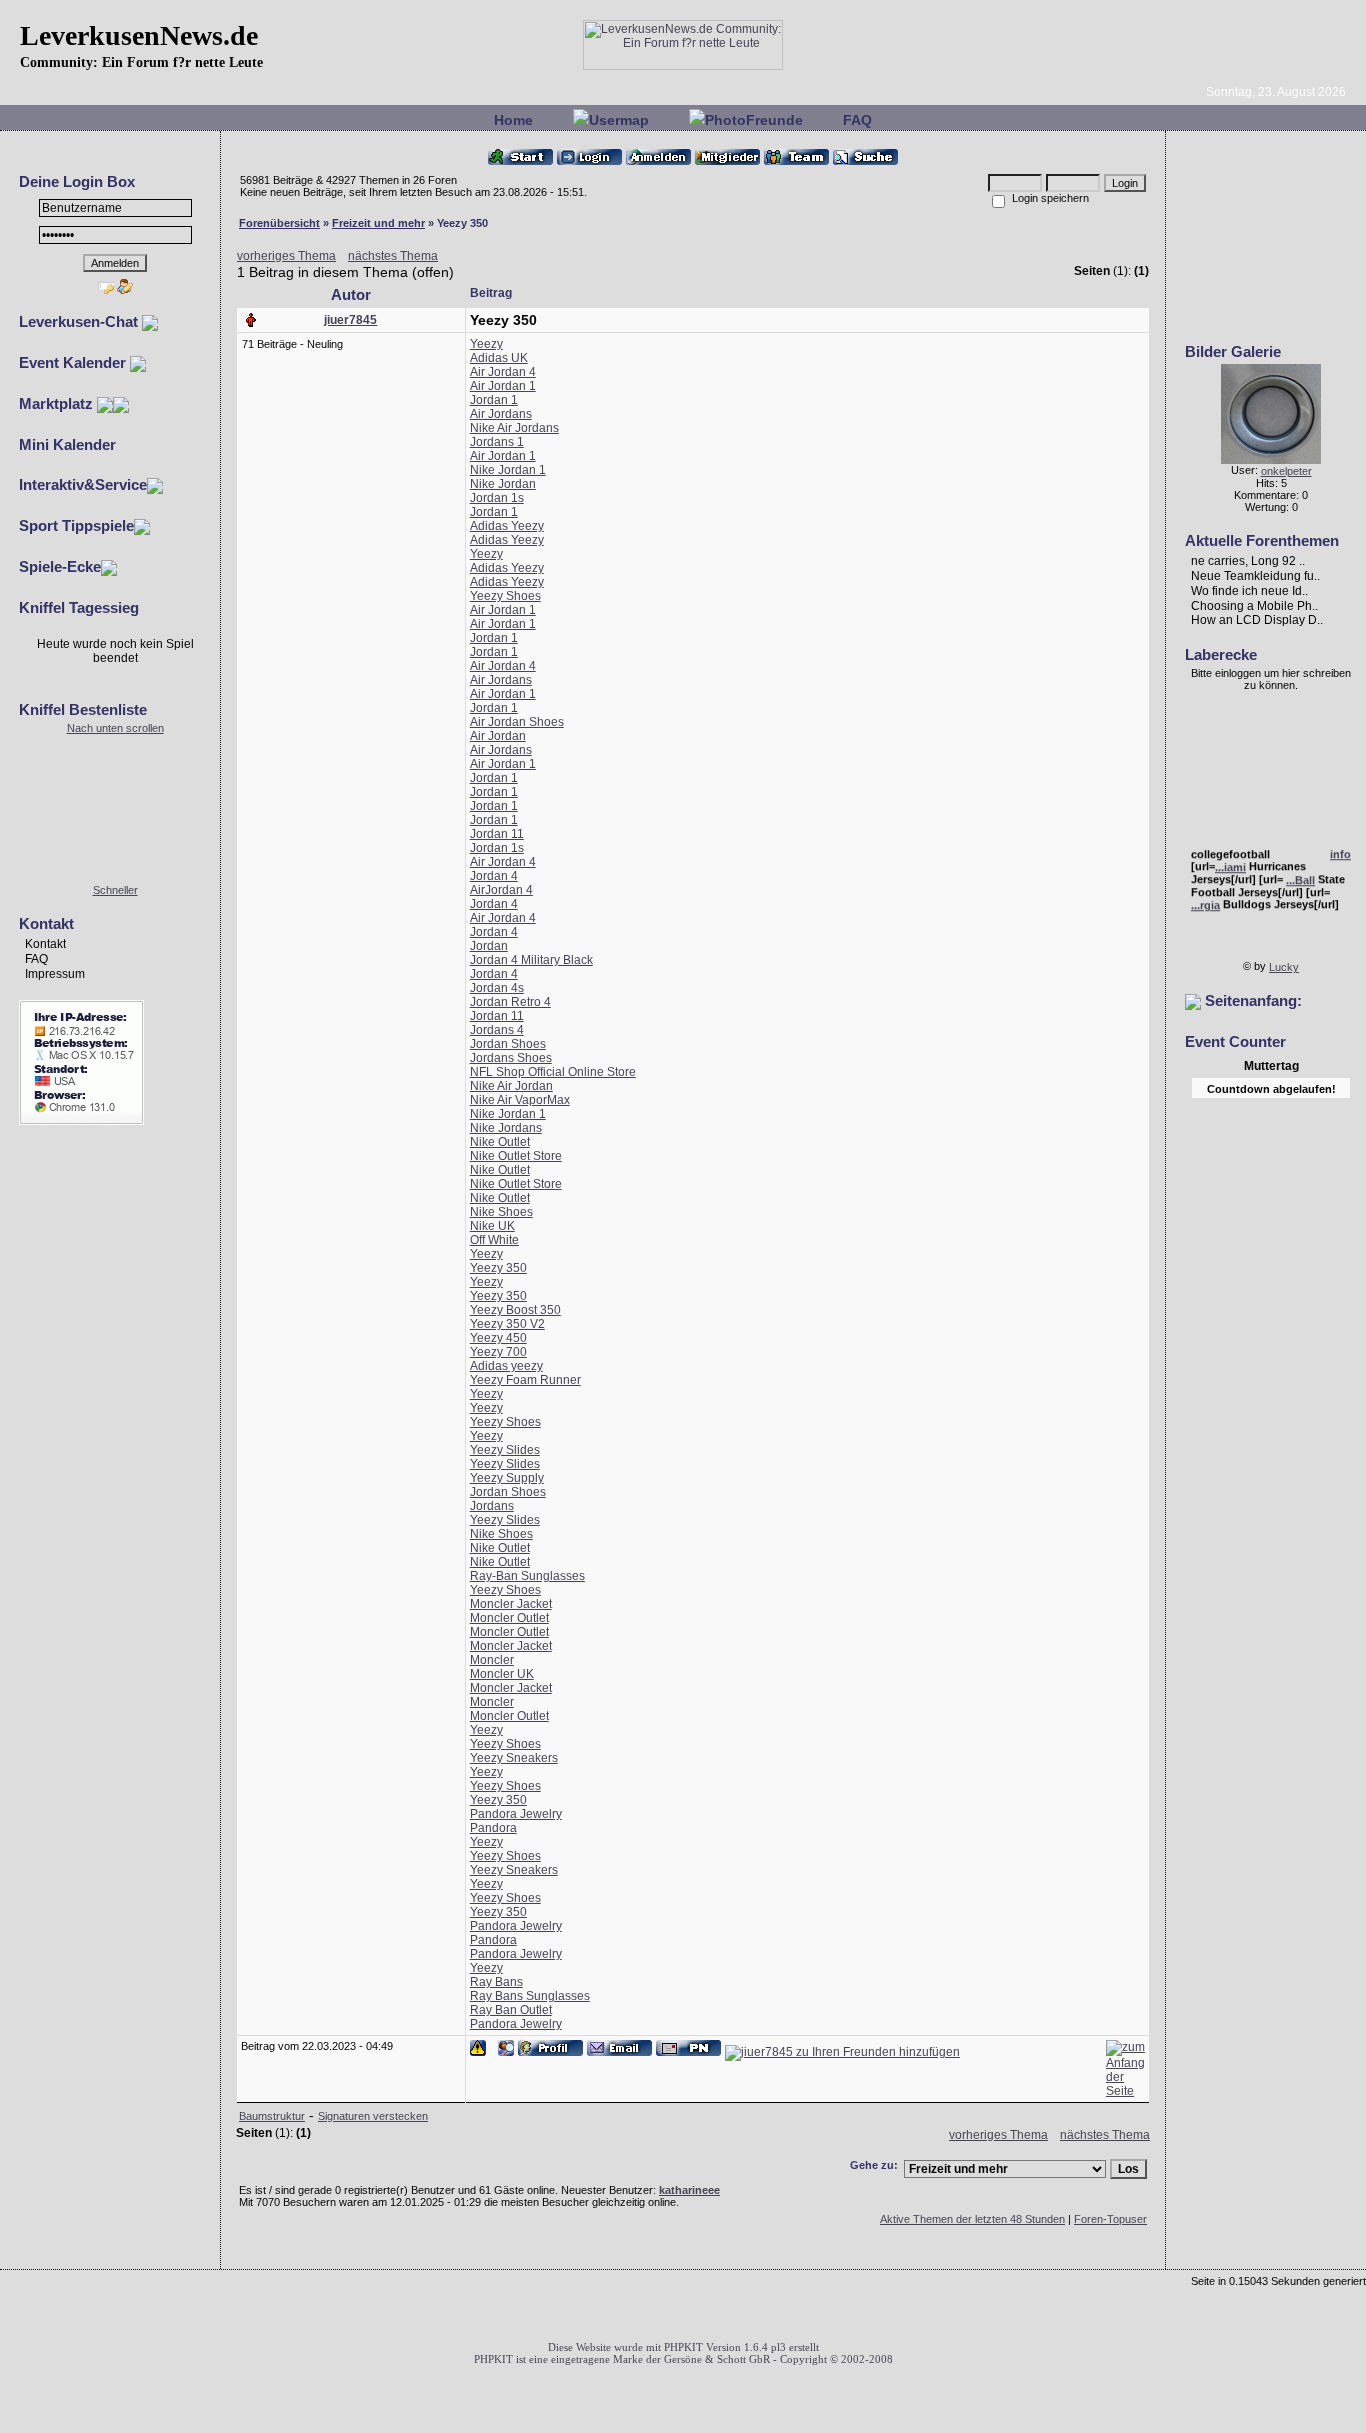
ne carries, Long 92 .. (1248, 561)
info (1340, 849)
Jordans (492, 1506)
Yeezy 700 (498, 1352)
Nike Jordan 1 (508, 470)
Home (513, 120)
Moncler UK (502, 1674)
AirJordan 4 (501, 890)
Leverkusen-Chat (80, 321)
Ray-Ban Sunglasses (527, 1576)
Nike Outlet (500, 1142)
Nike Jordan (503, 484)
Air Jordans (501, 414)
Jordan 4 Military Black (531, 960)
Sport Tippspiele (76, 525)
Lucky (1284, 967)
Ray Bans (496, 1982)
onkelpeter (1286, 471)
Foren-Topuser (1110, 2219)
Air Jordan (498, 736)
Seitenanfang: (1251, 1000)
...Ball (1300, 875)
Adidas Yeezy (507, 526)
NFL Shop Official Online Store (553, 1072)
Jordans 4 (497, 1030)
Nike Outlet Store (516, 1156)
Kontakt (45, 944)
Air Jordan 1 (503, 386)
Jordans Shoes (511, 1058)
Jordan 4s (497, 988)
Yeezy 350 (498, 1268)
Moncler (492, 1660)
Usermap (619, 120)
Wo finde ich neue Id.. (1249, 591)
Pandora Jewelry (516, 1814)
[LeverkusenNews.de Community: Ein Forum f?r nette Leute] (683, 66)
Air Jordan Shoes (517, 722)
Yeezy (486, 344)
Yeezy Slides (505, 1450)
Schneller (115, 890)
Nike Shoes (501, 1212)
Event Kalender (74, 362)
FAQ (857, 120)
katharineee (689, 2190)
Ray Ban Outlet (511, 2010)
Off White (494, 1240)
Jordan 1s (497, 498)
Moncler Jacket (511, 1604)
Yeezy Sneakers (514, 1758)
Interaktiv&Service (83, 484)
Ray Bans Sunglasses (530, 1996)
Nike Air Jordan (511, 1086)
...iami (1230, 862)
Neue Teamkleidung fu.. (1255, 576)
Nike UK (492, 1226)
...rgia (1205, 900)
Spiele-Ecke (60, 566)
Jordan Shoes (508, 1044)
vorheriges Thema (286, 256)
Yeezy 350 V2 (507, 1324)
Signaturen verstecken (373, 2116)
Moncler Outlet (509, 1618)
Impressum (55, 974)
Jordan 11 (497, 834)
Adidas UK (499, 358)
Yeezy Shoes (505, 596)
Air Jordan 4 (503, 372)
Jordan (489, 946)
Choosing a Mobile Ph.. (1254, 605)
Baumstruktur (272, 2116)
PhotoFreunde (754, 120)
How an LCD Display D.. (1257, 620)
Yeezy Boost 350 (515, 1310)
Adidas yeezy (506, 1366)
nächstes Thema (393, 256)
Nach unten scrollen (115, 728)
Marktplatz (58, 403)
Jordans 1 (497, 442)
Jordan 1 (494, 400)
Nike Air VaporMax (520, 1100)
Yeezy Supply (507, 1478)
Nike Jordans (506, 1128)
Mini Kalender (67, 444)
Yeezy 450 (498, 1338)
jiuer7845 (350, 320)
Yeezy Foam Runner (525, 1380)
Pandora (493, 1828)
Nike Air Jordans (514, 428)
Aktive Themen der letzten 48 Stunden (972, 2219)
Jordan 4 (494, 876)
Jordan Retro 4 (510, 1002)
